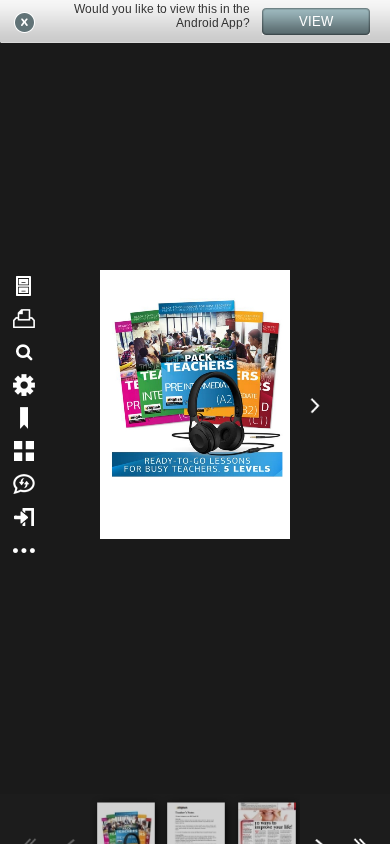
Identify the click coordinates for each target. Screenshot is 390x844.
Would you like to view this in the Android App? (162, 16)
